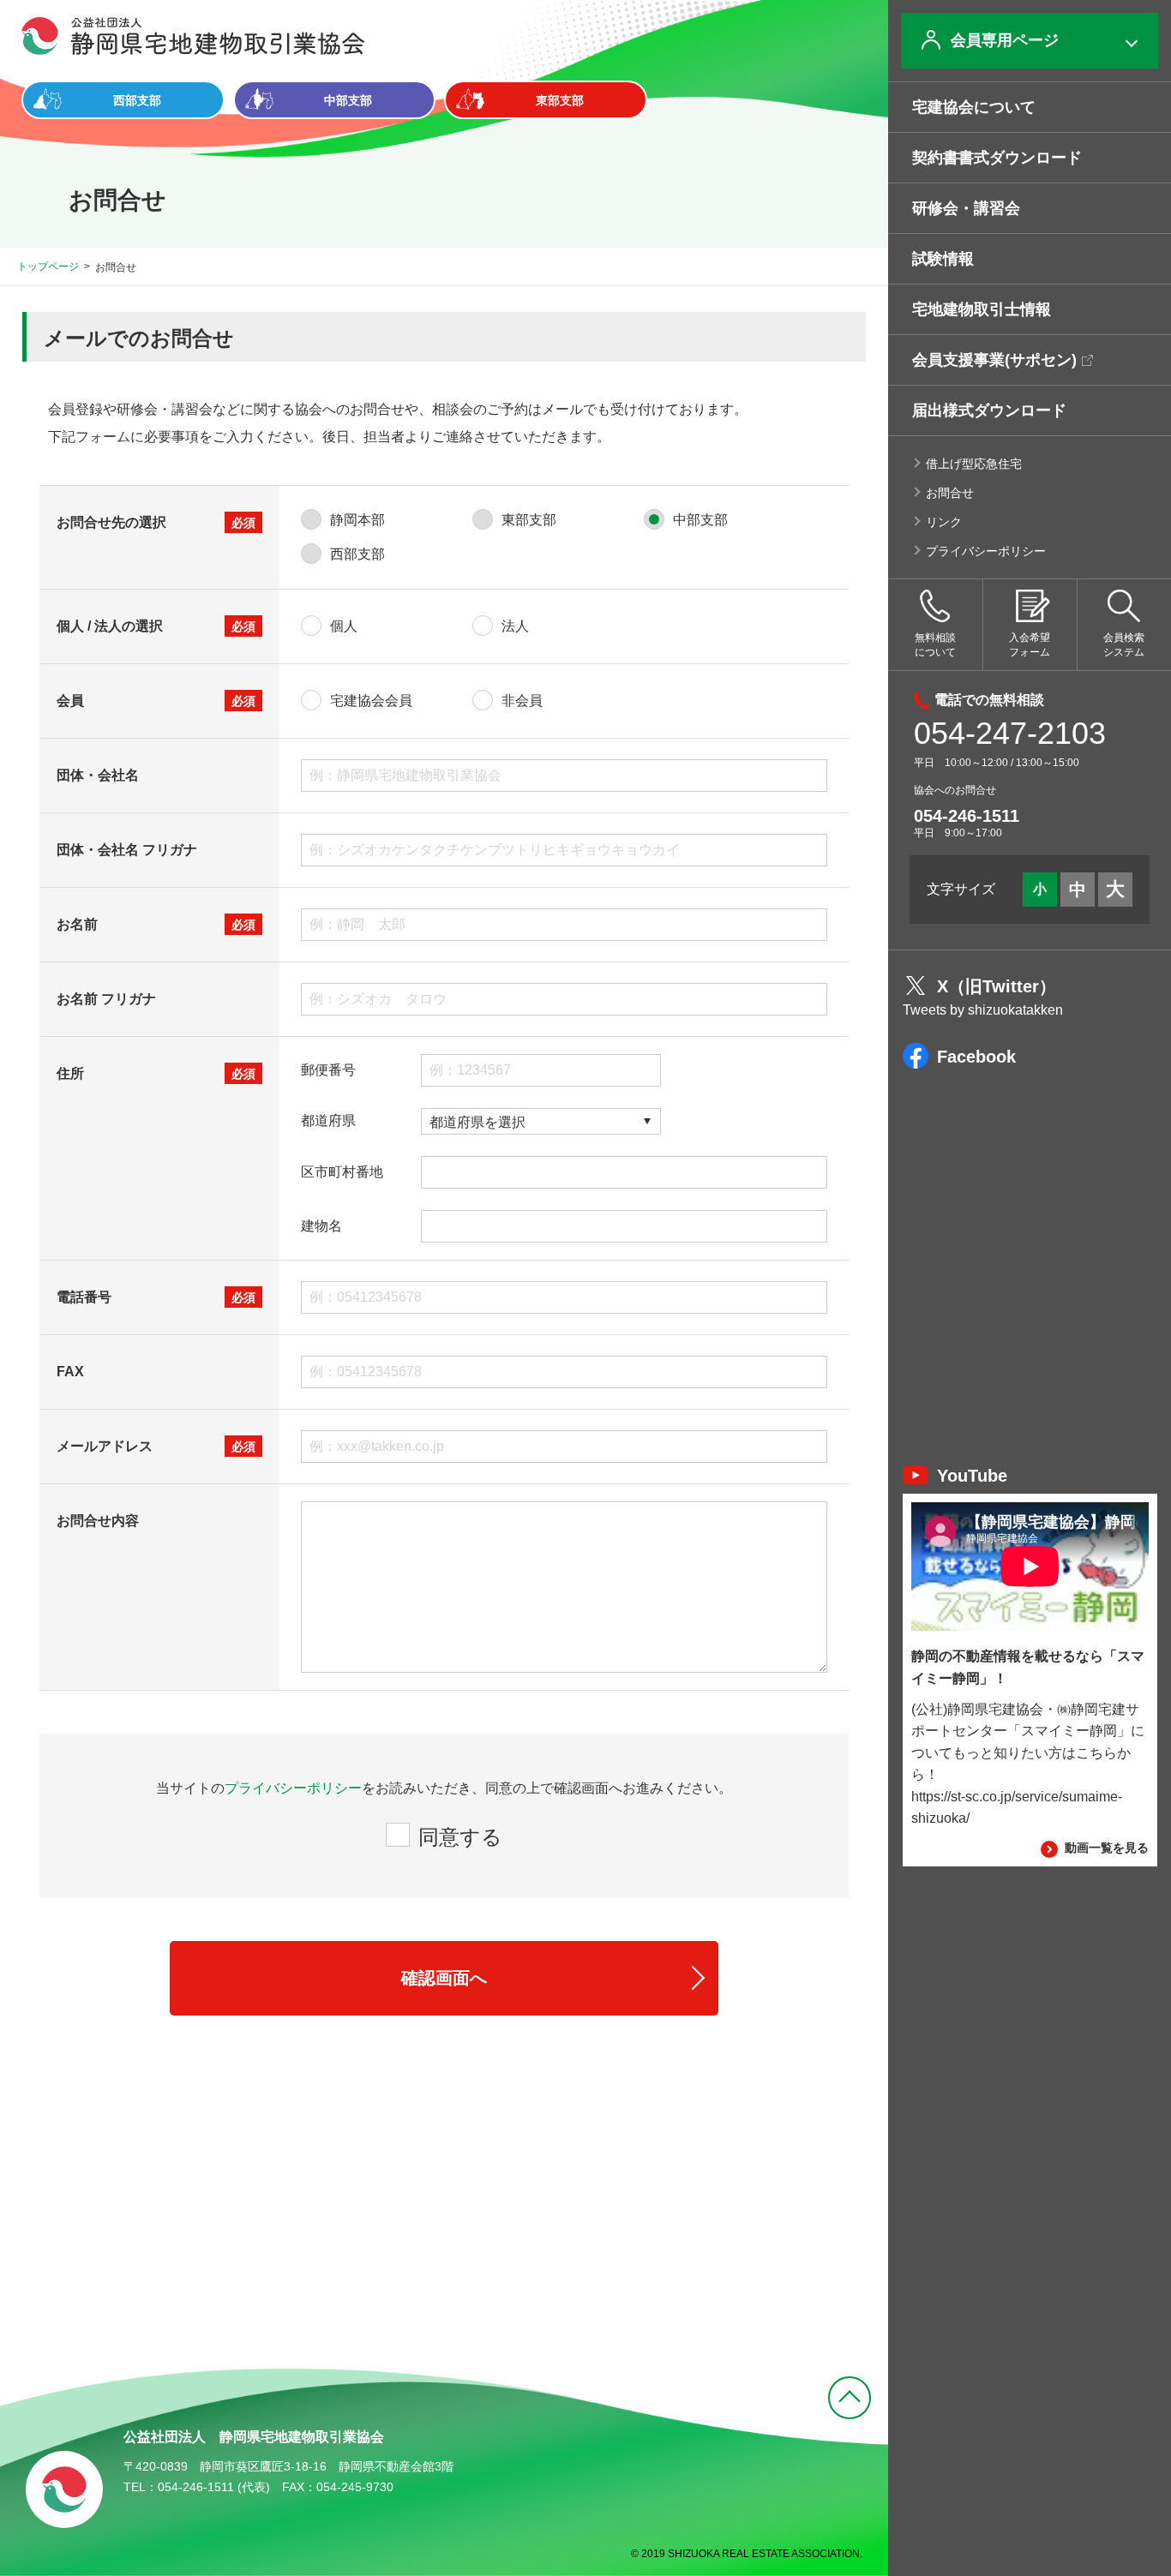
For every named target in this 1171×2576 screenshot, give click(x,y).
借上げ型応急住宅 (974, 464)
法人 (515, 626)
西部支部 (357, 554)
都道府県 (328, 1121)
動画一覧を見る (1107, 1848)
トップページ (48, 267)
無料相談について (935, 645)
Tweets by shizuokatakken (983, 1010)
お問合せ (950, 493)
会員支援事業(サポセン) (994, 360)
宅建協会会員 (371, 701)
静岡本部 (357, 520)
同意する (460, 1837)
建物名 (321, 1226)
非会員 (522, 701)
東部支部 (529, 520)
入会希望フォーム (1030, 645)
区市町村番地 (342, 1172)
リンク (944, 522)
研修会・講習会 (966, 208)
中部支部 (700, 520)
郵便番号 (328, 1070)
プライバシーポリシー (986, 551)
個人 (344, 626)
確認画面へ (444, 1978)
